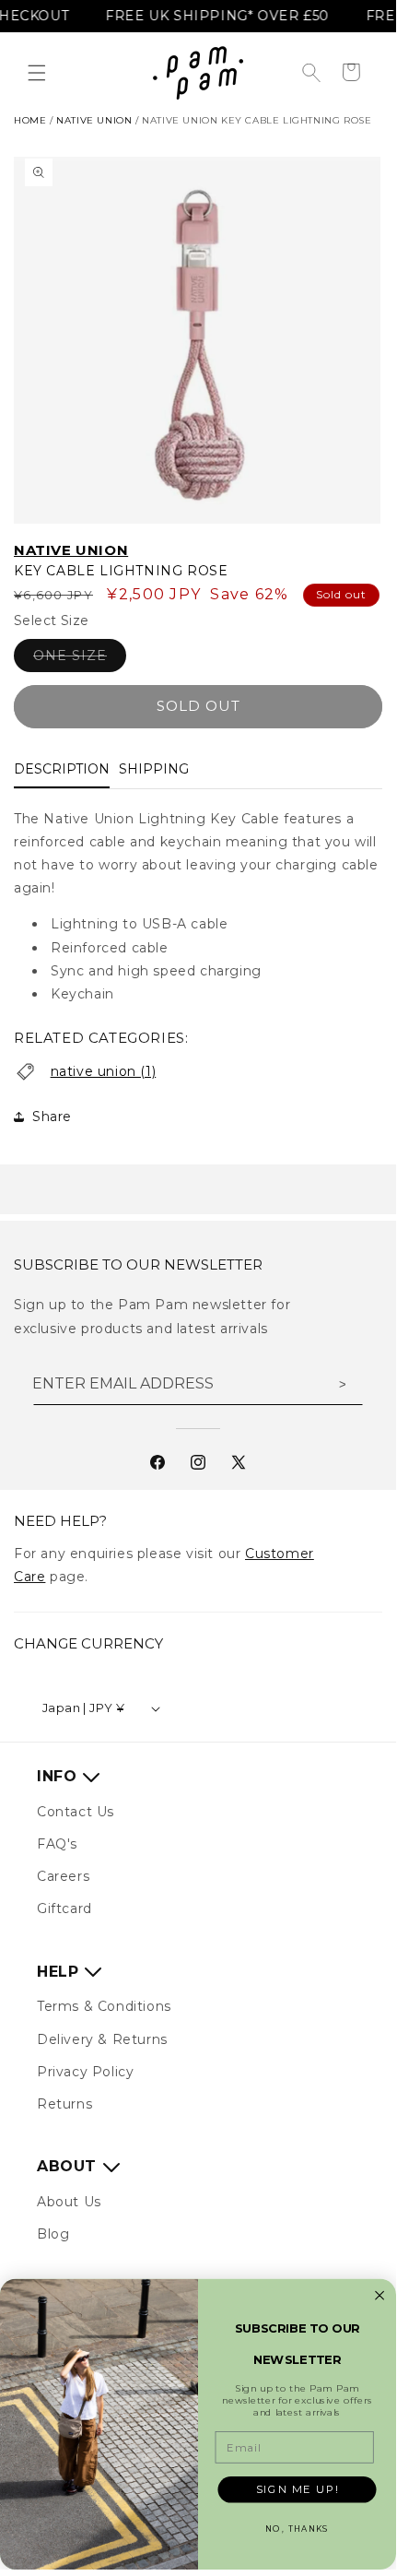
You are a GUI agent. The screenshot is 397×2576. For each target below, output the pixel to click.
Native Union (71, 550)
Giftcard (64, 1908)
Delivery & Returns (102, 2039)
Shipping (154, 769)
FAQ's (57, 1844)
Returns (64, 2104)
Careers (63, 1876)
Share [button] (52, 1117)
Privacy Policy (85, 2072)
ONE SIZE (80, 659)
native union (94, 120)
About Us (69, 2202)
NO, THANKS (297, 2529)
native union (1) (104, 1071)
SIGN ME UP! (298, 2489)
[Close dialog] (379, 2296)
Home (30, 120)
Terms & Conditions (104, 2006)
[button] (37, 73)
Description (62, 769)
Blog (53, 2234)
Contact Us (76, 1812)
